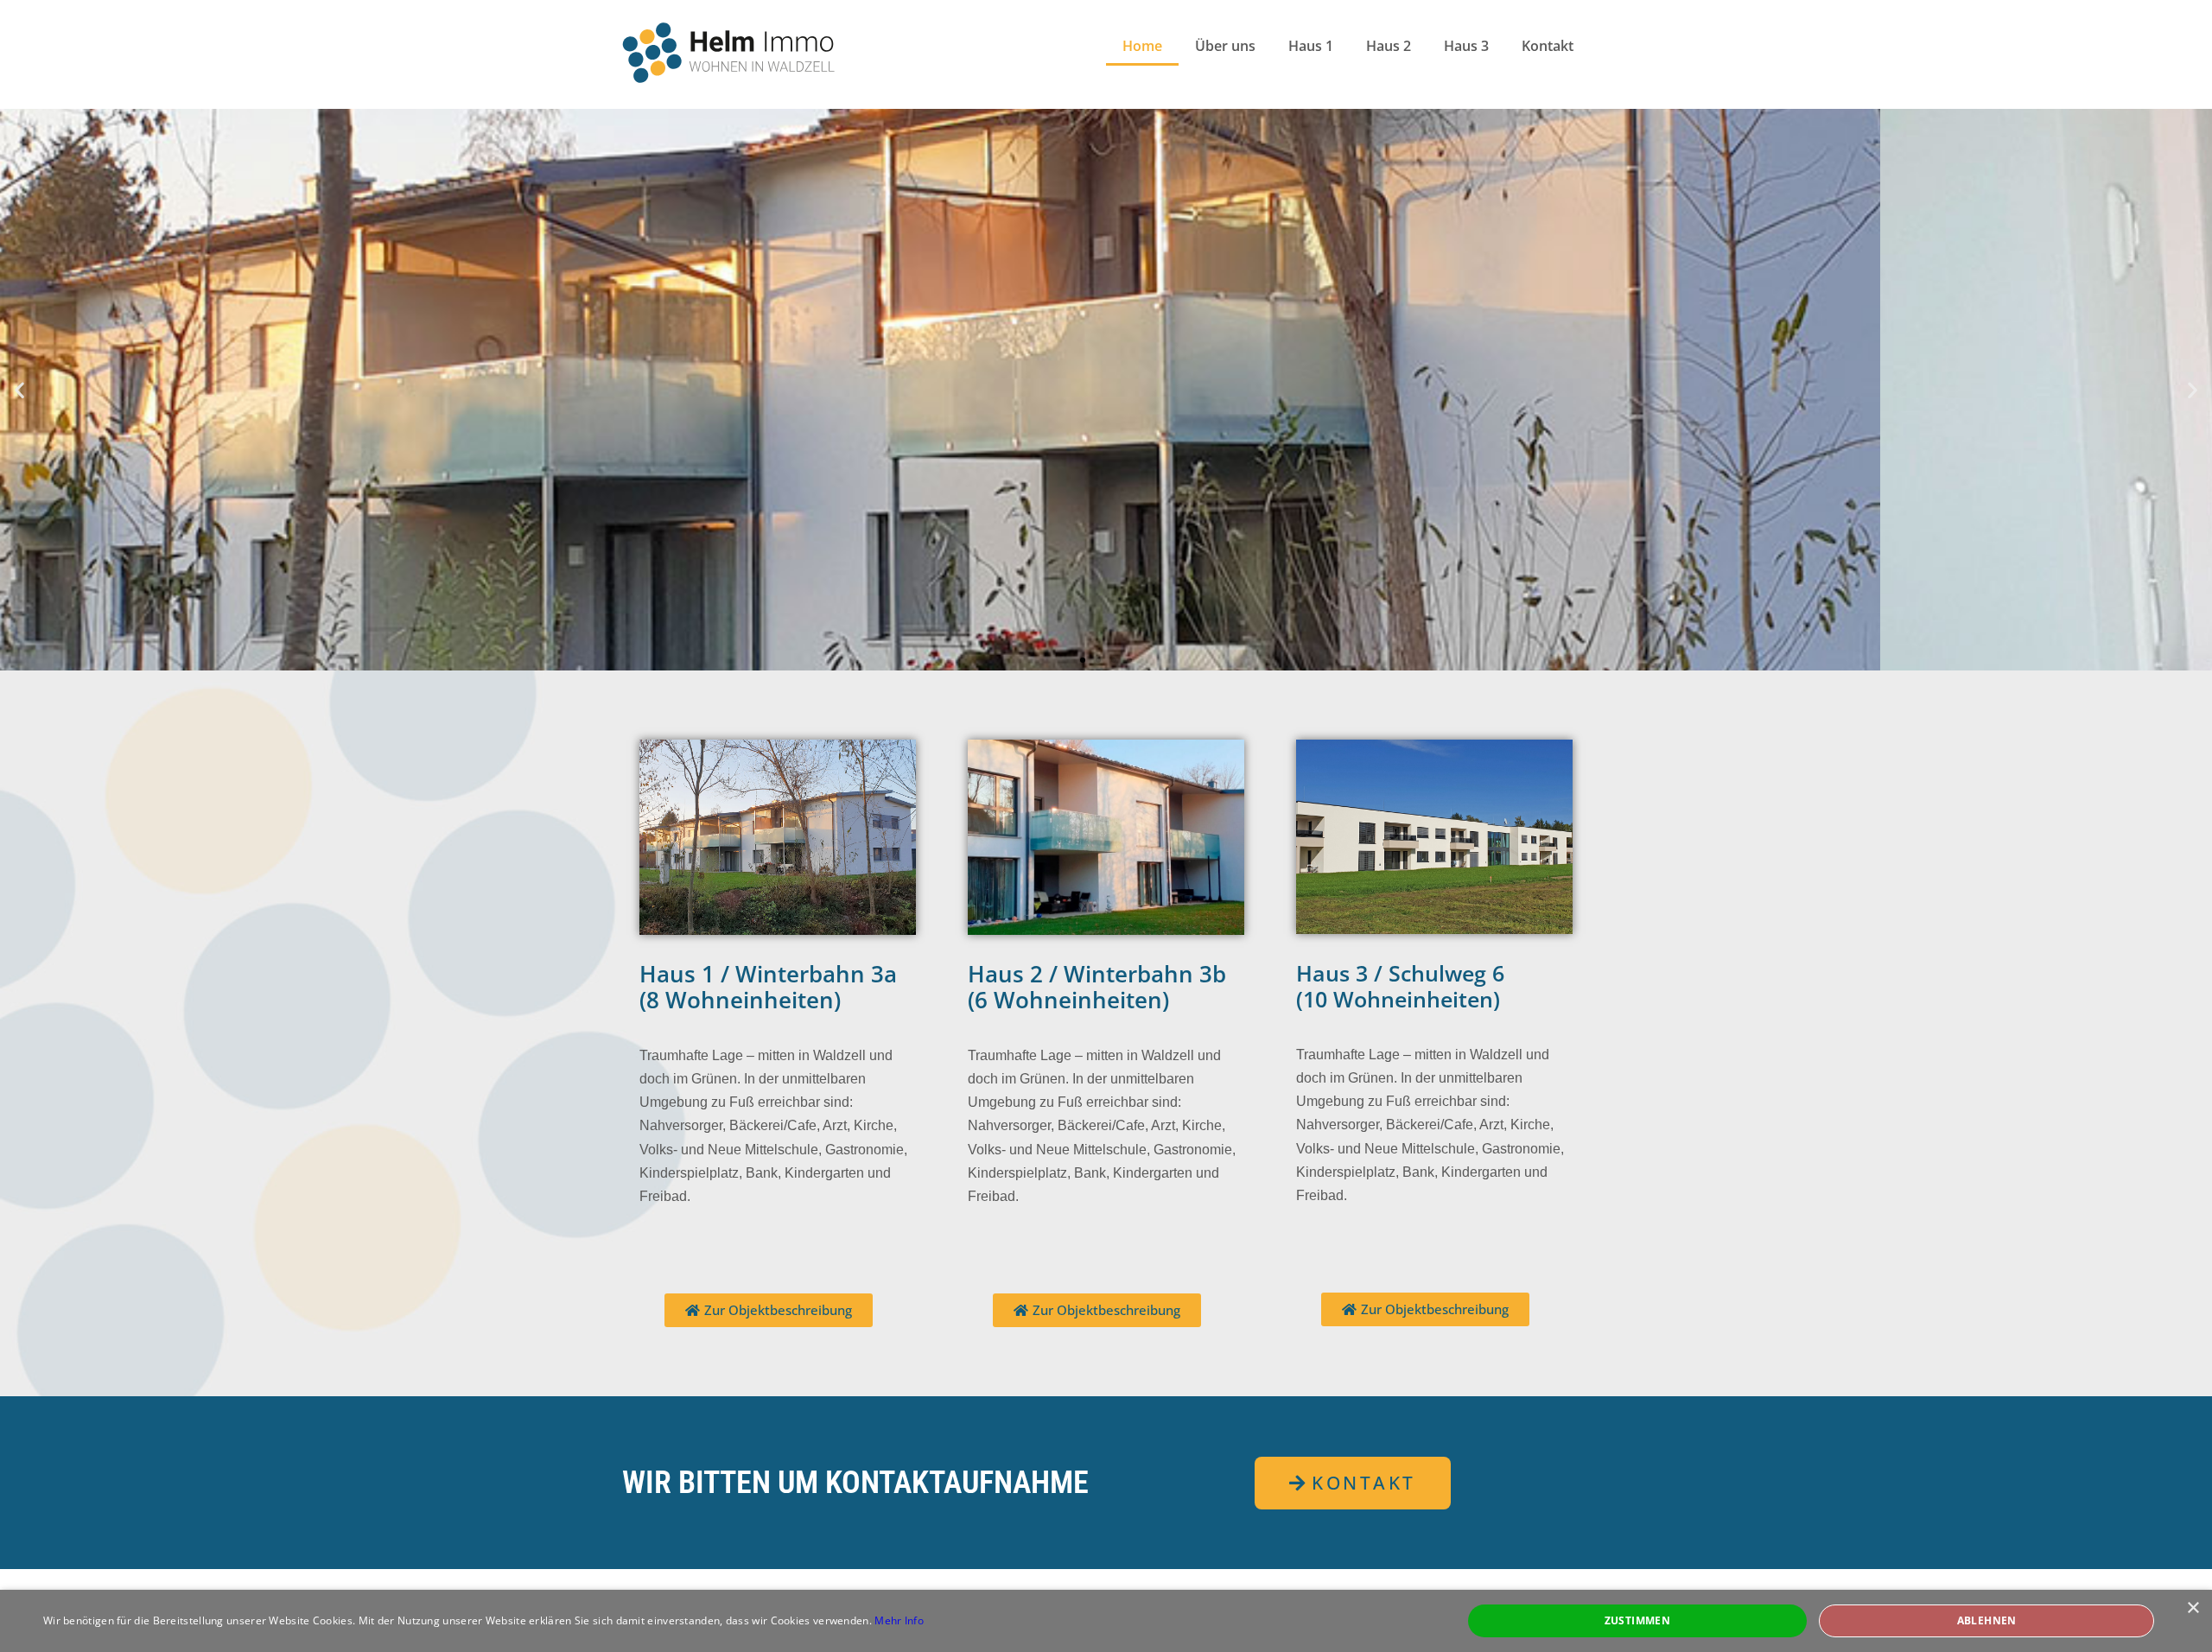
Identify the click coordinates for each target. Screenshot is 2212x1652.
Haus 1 (1311, 46)
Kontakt (1548, 46)
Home (1142, 46)
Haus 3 (1466, 46)
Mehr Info (899, 1620)
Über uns (1225, 46)
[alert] (1106, 1621)
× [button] (2193, 1608)
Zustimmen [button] (1638, 1620)
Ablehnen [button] (1987, 1620)
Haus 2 (1389, 46)
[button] (19, 390)
